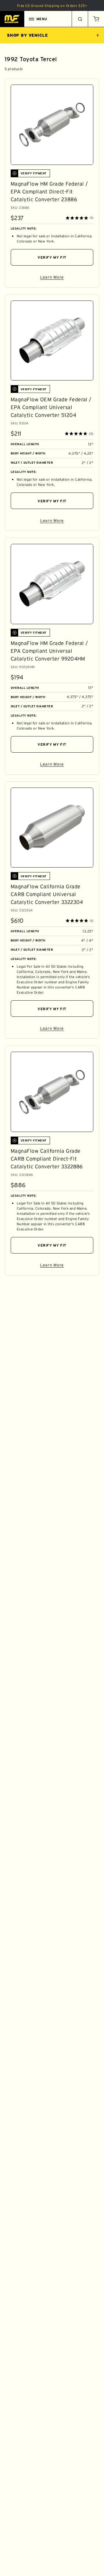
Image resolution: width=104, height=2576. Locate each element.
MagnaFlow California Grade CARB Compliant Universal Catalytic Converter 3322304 (47, 894)
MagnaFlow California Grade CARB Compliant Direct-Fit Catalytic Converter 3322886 (47, 1159)
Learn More (67, 278)
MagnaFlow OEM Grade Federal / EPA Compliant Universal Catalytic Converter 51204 (51, 407)
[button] (96, 19)
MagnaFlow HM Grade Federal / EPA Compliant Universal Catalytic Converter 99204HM (49, 651)
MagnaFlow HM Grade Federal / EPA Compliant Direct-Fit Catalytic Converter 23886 (49, 192)
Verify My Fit (52, 257)
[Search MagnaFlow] (80, 19)
